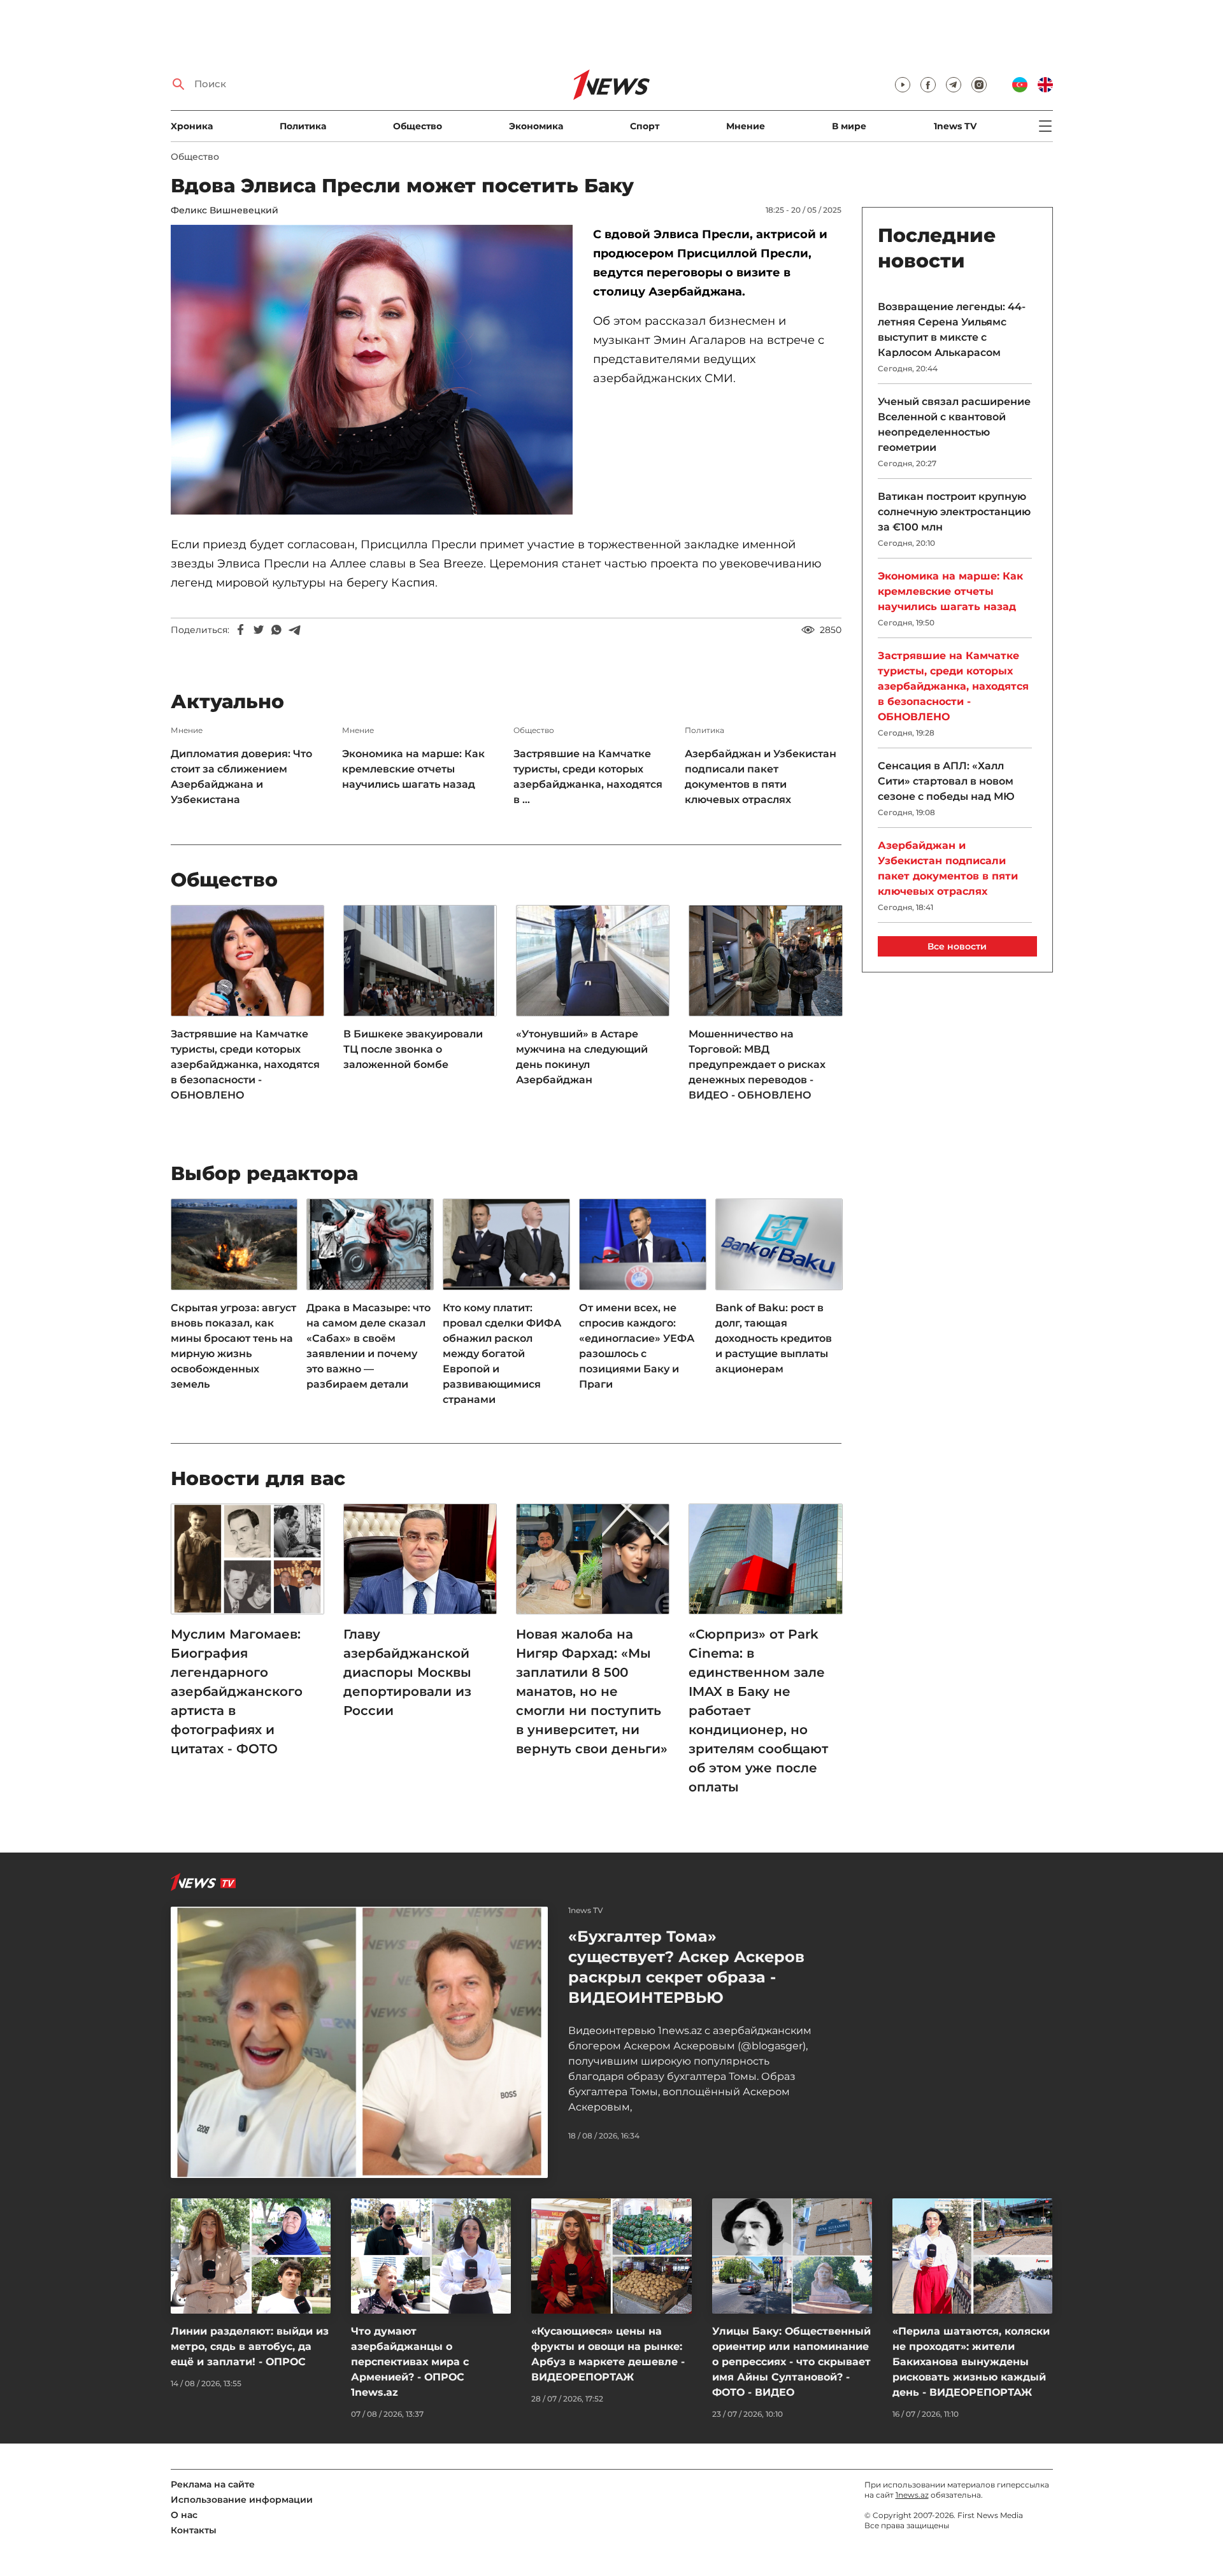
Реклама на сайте (213, 2484)
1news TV (955, 126)
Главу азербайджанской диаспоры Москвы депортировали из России (407, 1672)
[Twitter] (259, 630)
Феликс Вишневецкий (225, 210)
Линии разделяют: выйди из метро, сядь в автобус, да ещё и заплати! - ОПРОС (250, 2346)
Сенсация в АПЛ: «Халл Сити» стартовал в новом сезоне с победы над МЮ (946, 781)
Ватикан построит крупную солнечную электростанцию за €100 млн (954, 512)
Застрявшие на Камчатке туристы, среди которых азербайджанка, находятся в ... (588, 777)
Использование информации (242, 2500)
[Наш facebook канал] (928, 85)
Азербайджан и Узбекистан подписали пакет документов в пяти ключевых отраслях (761, 777)
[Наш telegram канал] (954, 85)
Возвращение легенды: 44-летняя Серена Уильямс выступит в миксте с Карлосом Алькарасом (952, 330)
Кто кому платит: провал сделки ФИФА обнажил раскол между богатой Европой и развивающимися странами (502, 1354)
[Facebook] (241, 630)
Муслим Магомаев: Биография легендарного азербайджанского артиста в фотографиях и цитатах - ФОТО (237, 1691)
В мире (849, 126)
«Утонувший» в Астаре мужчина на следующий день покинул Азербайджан (582, 1057)
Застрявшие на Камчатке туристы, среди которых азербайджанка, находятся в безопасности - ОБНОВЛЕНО (245, 1064)
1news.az (912, 2495)
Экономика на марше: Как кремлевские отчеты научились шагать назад (413, 769)
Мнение (746, 126)
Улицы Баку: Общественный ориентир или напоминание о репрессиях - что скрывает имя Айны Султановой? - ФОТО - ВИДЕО (791, 2362)
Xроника (192, 126)
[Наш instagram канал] (979, 85)
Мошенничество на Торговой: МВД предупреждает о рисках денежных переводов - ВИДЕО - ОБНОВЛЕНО (757, 1064)
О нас (184, 2515)
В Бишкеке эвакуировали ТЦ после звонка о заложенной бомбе (413, 1049)
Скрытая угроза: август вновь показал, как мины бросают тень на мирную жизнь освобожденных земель (233, 1346)
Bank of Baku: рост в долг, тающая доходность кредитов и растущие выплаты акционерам (774, 1338)
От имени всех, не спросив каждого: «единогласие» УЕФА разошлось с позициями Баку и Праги (637, 1346)
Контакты (194, 2530)
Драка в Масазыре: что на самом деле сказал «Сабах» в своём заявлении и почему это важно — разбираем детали (368, 1346)
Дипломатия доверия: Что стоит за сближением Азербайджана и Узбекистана (241, 777)
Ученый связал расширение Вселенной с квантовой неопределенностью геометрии (954, 424)
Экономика (536, 126)
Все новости (957, 946)
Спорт (645, 126)
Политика (303, 126)
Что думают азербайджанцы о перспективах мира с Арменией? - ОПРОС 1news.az (410, 2362)
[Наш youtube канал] (903, 85)
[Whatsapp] (276, 630)
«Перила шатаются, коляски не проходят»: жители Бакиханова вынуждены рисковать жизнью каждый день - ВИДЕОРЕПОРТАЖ (971, 2362)
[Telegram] (294, 630)
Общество (418, 126)
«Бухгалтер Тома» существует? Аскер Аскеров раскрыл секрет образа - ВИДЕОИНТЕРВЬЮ (686, 1967)
